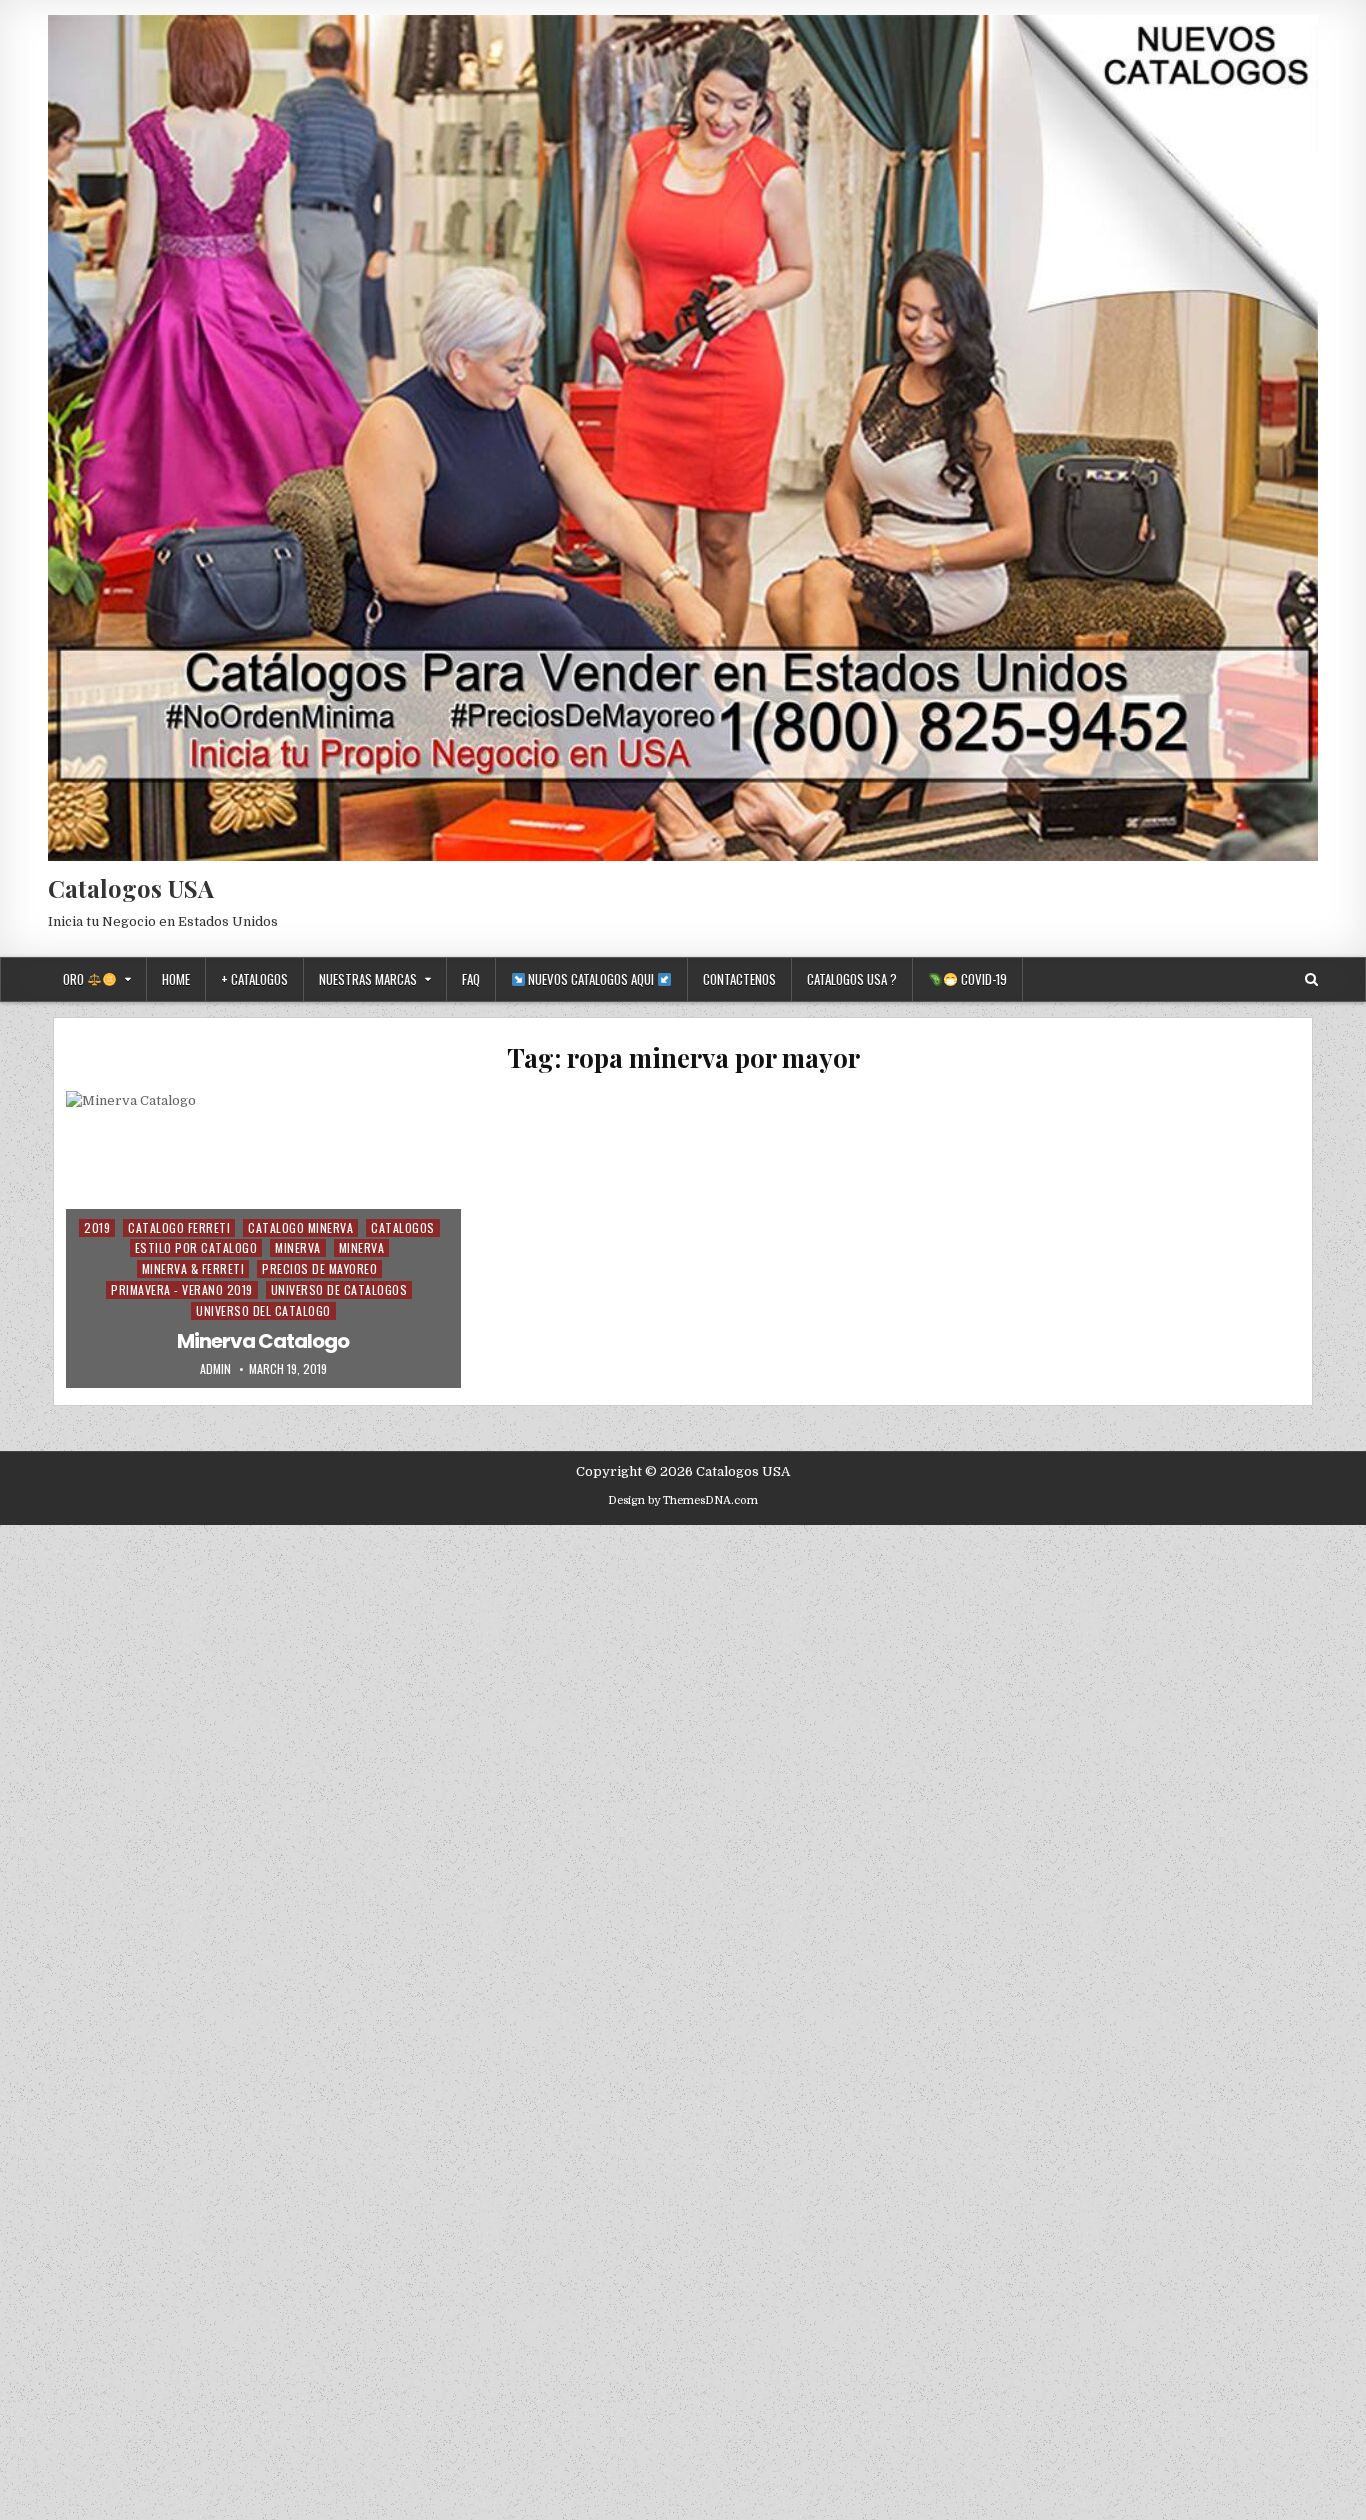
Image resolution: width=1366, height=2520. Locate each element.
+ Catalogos (254, 979)
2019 (97, 1227)
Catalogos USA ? (852, 979)
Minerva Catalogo (263, 1341)
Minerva (298, 1247)
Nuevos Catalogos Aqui (591, 979)
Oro (75, 979)
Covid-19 (982, 979)
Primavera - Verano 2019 (182, 1289)
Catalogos (403, 1227)
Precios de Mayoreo (319, 1268)
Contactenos (739, 979)
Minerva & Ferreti (193, 1268)
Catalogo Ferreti (179, 1227)
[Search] (1311, 979)
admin (215, 1369)
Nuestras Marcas (368, 979)
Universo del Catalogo (263, 1310)
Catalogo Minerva (300, 1227)
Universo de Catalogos (339, 1289)
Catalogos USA (131, 888)
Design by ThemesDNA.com (683, 1500)
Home (176, 979)
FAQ (471, 979)
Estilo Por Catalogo (196, 1247)
